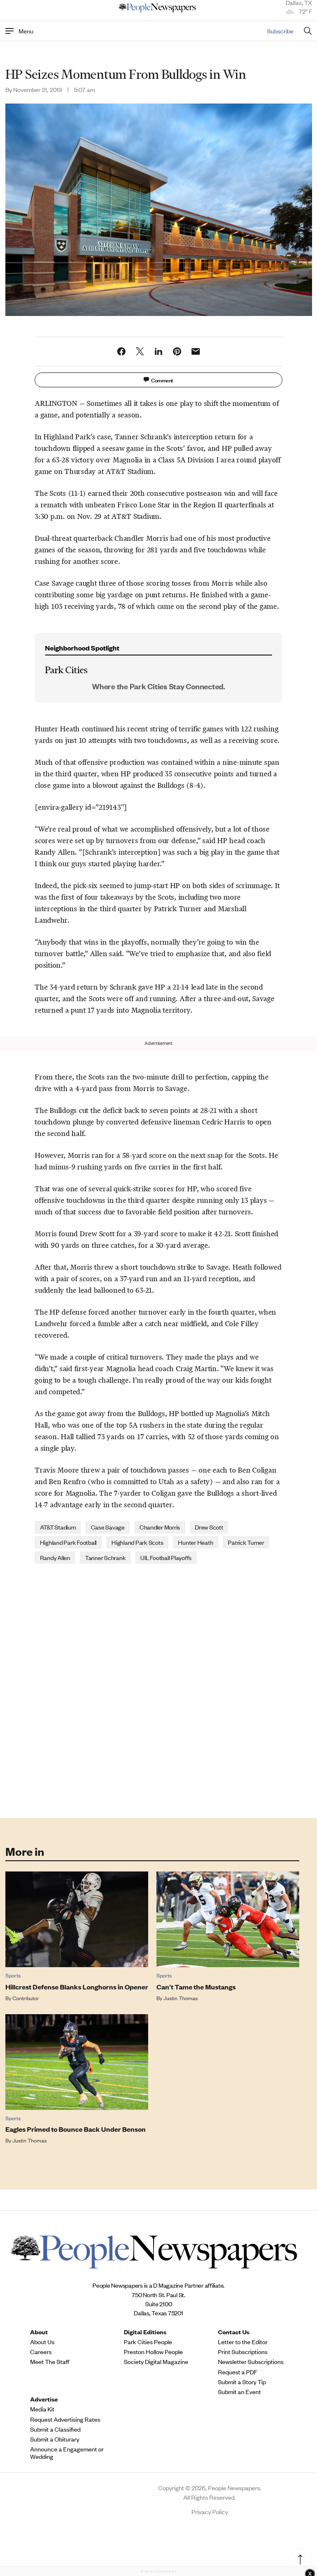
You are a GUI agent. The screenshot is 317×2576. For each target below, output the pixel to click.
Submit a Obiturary (55, 2439)
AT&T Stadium (58, 1527)
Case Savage (108, 1527)
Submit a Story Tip (242, 2382)
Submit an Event (239, 2392)
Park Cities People (148, 2342)
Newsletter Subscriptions (251, 2362)
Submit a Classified (55, 2429)
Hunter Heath (195, 1542)
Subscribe (280, 31)
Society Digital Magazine (156, 2362)
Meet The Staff (50, 2362)
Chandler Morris (160, 1527)
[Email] (196, 351)
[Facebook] (121, 351)
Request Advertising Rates (65, 2419)
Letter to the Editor (243, 2342)
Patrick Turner (246, 1542)
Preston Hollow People (153, 2352)
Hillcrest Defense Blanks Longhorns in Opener (77, 1987)
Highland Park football (69, 1542)
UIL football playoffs (166, 1557)
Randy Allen (55, 1557)
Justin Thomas (181, 1998)
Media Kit (42, 2409)
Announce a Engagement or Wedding (67, 2453)
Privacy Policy (210, 2511)
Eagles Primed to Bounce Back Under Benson (76, 2129)
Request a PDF (238, 2372)
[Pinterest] (177, 351)
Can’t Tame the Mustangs (196, 1987)
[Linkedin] (158, 351)
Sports (13, 1975)
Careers (41, 2352)
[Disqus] (159, 1690)
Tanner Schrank (105, 1557)
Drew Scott (209, 1527)
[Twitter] (140, 351)
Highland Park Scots (137, 1542)
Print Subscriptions (243, 2352)
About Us (42, 2342)
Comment (162, 380)
